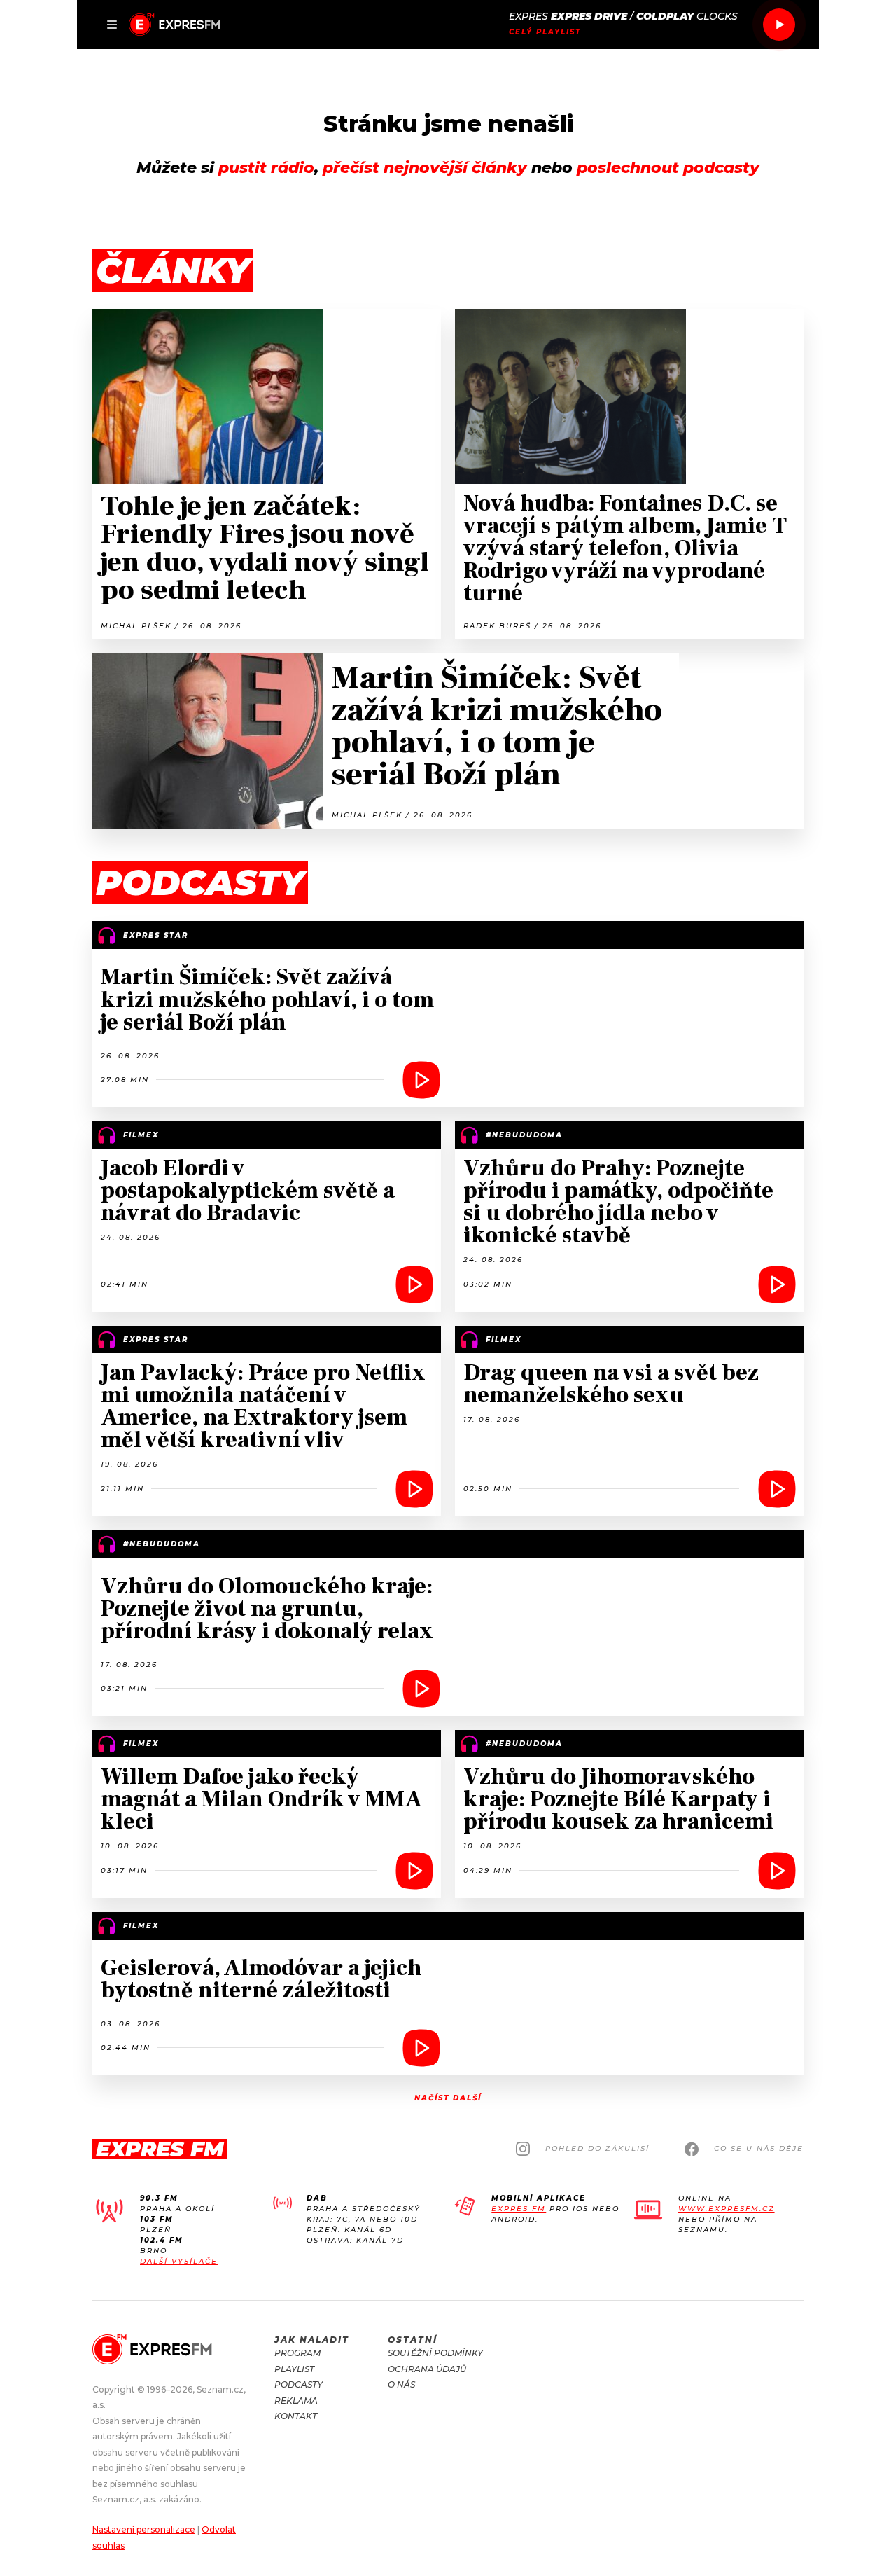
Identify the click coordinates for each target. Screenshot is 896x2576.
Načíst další (448, 2098)
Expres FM (519, 2209)
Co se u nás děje (759, 2148)
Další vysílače (179, 2261)
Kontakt (296, 2416)
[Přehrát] (779, 25)
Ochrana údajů (427, 2369)
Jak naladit (312, 2340)
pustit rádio (266, 168)
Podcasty (299, 2384)
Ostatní (413, 2340)
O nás (401, 2384)
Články (173, 271)
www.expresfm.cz (727, 2209)
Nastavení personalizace (144, 2529)
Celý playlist (545, 32)
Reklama (296, 2401)
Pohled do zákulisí (597, 2148)
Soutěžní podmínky (435, 2353)
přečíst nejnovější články (425, 168)
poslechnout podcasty (668, 168)
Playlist (294, 2369)
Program (297, 2353)
